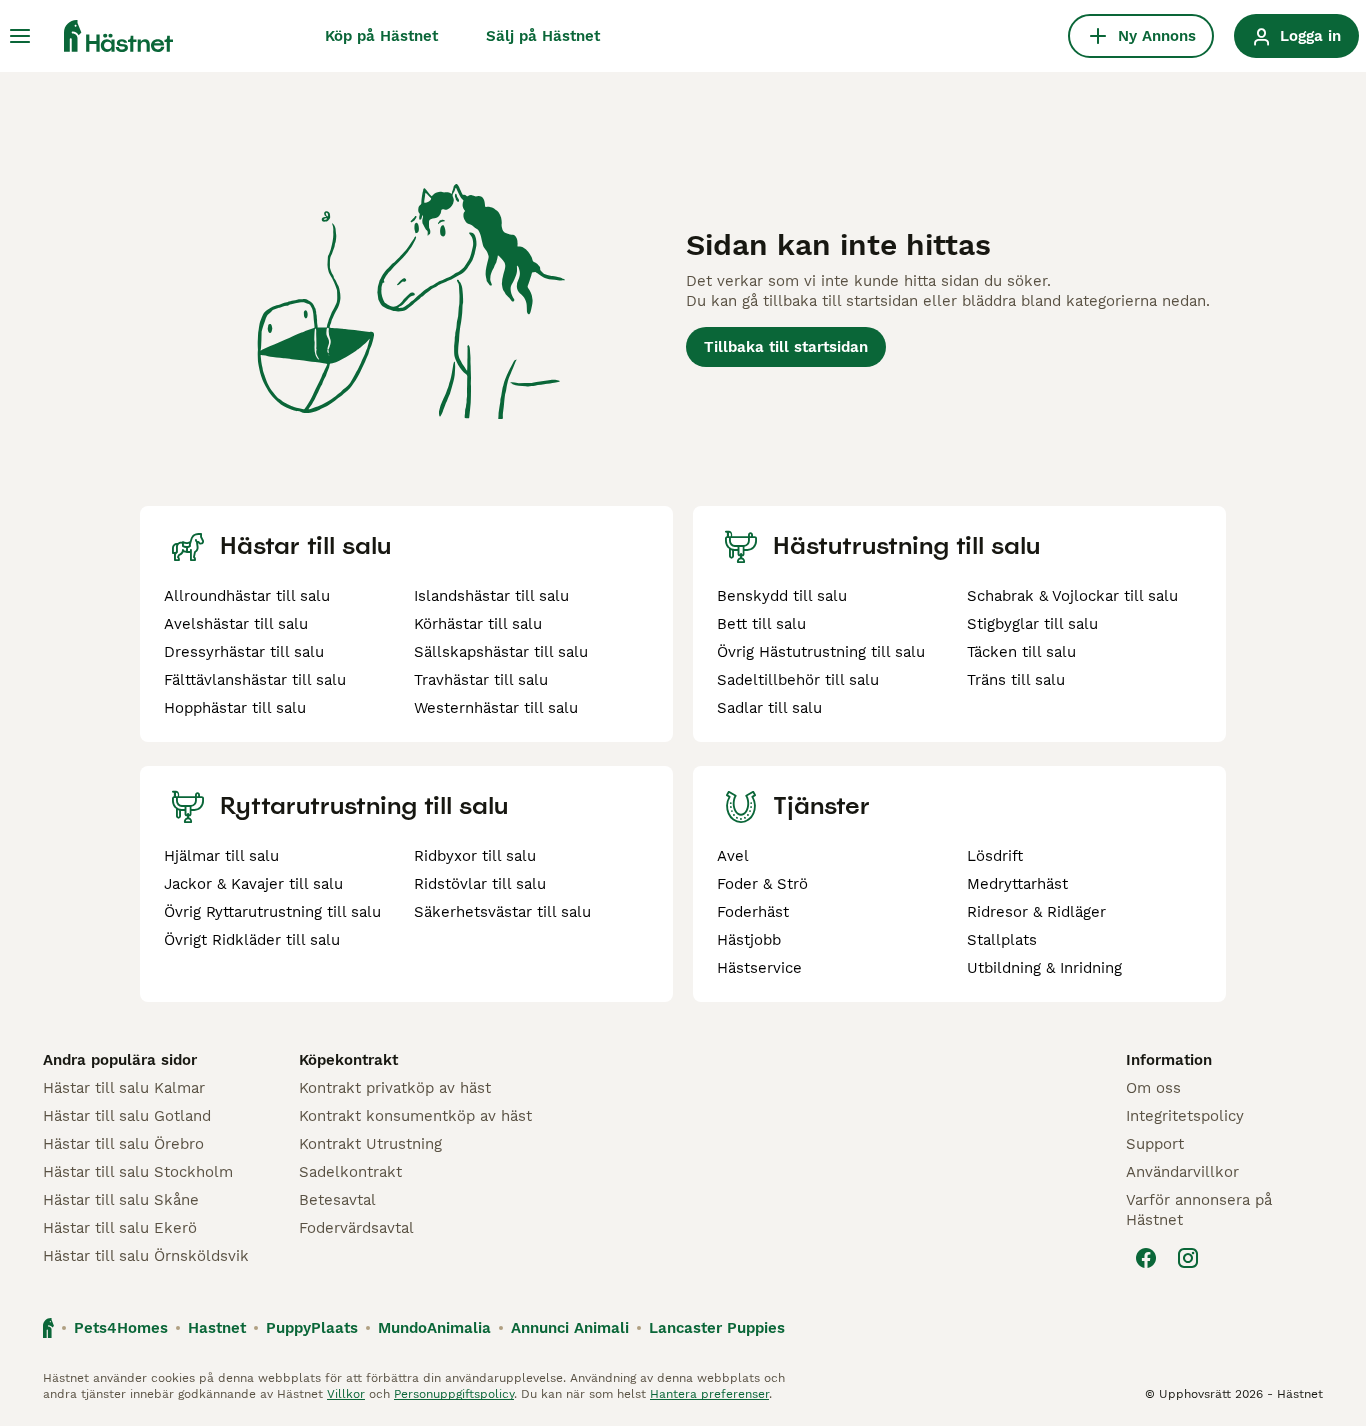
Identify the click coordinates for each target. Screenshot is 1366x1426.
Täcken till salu (1021, 652)
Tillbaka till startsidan (786, 347)
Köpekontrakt (348, 1060)
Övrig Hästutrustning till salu (821, 652)
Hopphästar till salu (235, 708)
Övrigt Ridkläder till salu (252, 940)
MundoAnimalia (434, 1328)
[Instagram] (1188, 1258)
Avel (733, 856)
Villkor (346, 1394)
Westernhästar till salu (496, 708)
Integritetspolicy (1185, 1116)
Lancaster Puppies (717, 1328)
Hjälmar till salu (221, 856)
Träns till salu (1016, 680)
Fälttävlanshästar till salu (255, 680)
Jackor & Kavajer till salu (253, 884)
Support (1155, 1144)
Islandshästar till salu (491, 596)
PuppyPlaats (312, 1328)
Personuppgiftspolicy (454, 1394)
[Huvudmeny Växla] (20, 36)
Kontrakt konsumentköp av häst (415, 1116)
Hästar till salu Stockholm (138, 1172)
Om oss (1153, 1088)
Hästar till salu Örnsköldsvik (146, 1256)
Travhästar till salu (481, 680)
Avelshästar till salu (236, 624)
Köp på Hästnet (381, 36)
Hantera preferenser (709, 1394)
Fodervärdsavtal (356, 1228)
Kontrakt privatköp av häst (395, 1088)
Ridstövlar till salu (480, 884)
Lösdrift (995, 856)
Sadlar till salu (769, 708)
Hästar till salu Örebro (123, 1144)
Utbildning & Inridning (1044, 968)
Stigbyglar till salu (1032, 624)
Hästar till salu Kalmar (124, 1088)
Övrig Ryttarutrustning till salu (272, 912)
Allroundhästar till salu (247, 596)
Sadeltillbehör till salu (798, 680)
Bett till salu (761, 624)
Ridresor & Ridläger (1036, 912)
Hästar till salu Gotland (127, 1116)
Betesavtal (337, 1200)
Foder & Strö (762, 884)
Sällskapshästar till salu (501, 652)
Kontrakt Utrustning (370, 1144)
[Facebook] (1146, 1258)
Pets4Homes (121, 1328)
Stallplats (1002, 940)
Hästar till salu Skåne (121, 1200)
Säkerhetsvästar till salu (502, 912)
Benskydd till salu (782, 596)
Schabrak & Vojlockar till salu (1072, 596)
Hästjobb (749, 940)
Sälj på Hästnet (543, 36)
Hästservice (759, 968)
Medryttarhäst (1017, 884)
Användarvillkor (1182, 1172)
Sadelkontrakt (350, 1172)
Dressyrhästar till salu (244, 652)
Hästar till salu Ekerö (120, 1228)
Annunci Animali (570, 1328)
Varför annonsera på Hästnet (1199, 1210)
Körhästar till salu (478, 624)
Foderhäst (753, 912)
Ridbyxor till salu (475, 856)
